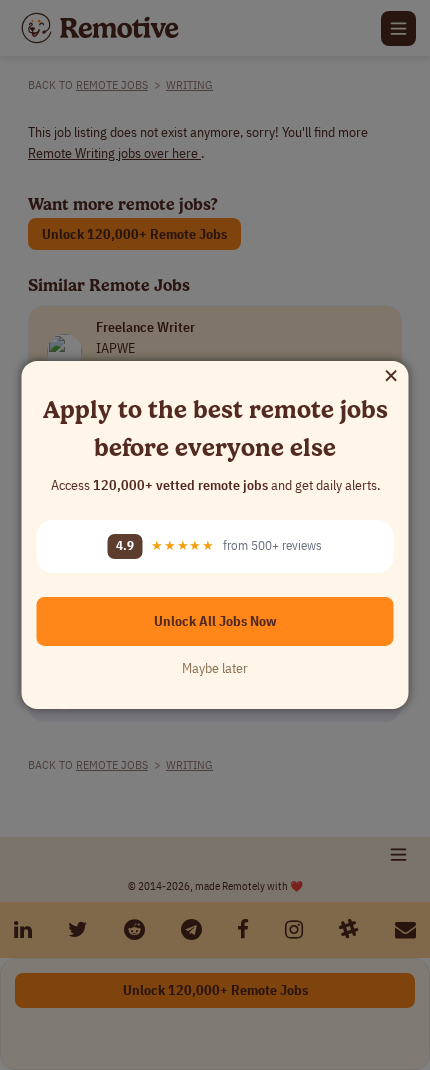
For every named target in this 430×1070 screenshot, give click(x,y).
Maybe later (215, 668)
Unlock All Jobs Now (215, 621)
